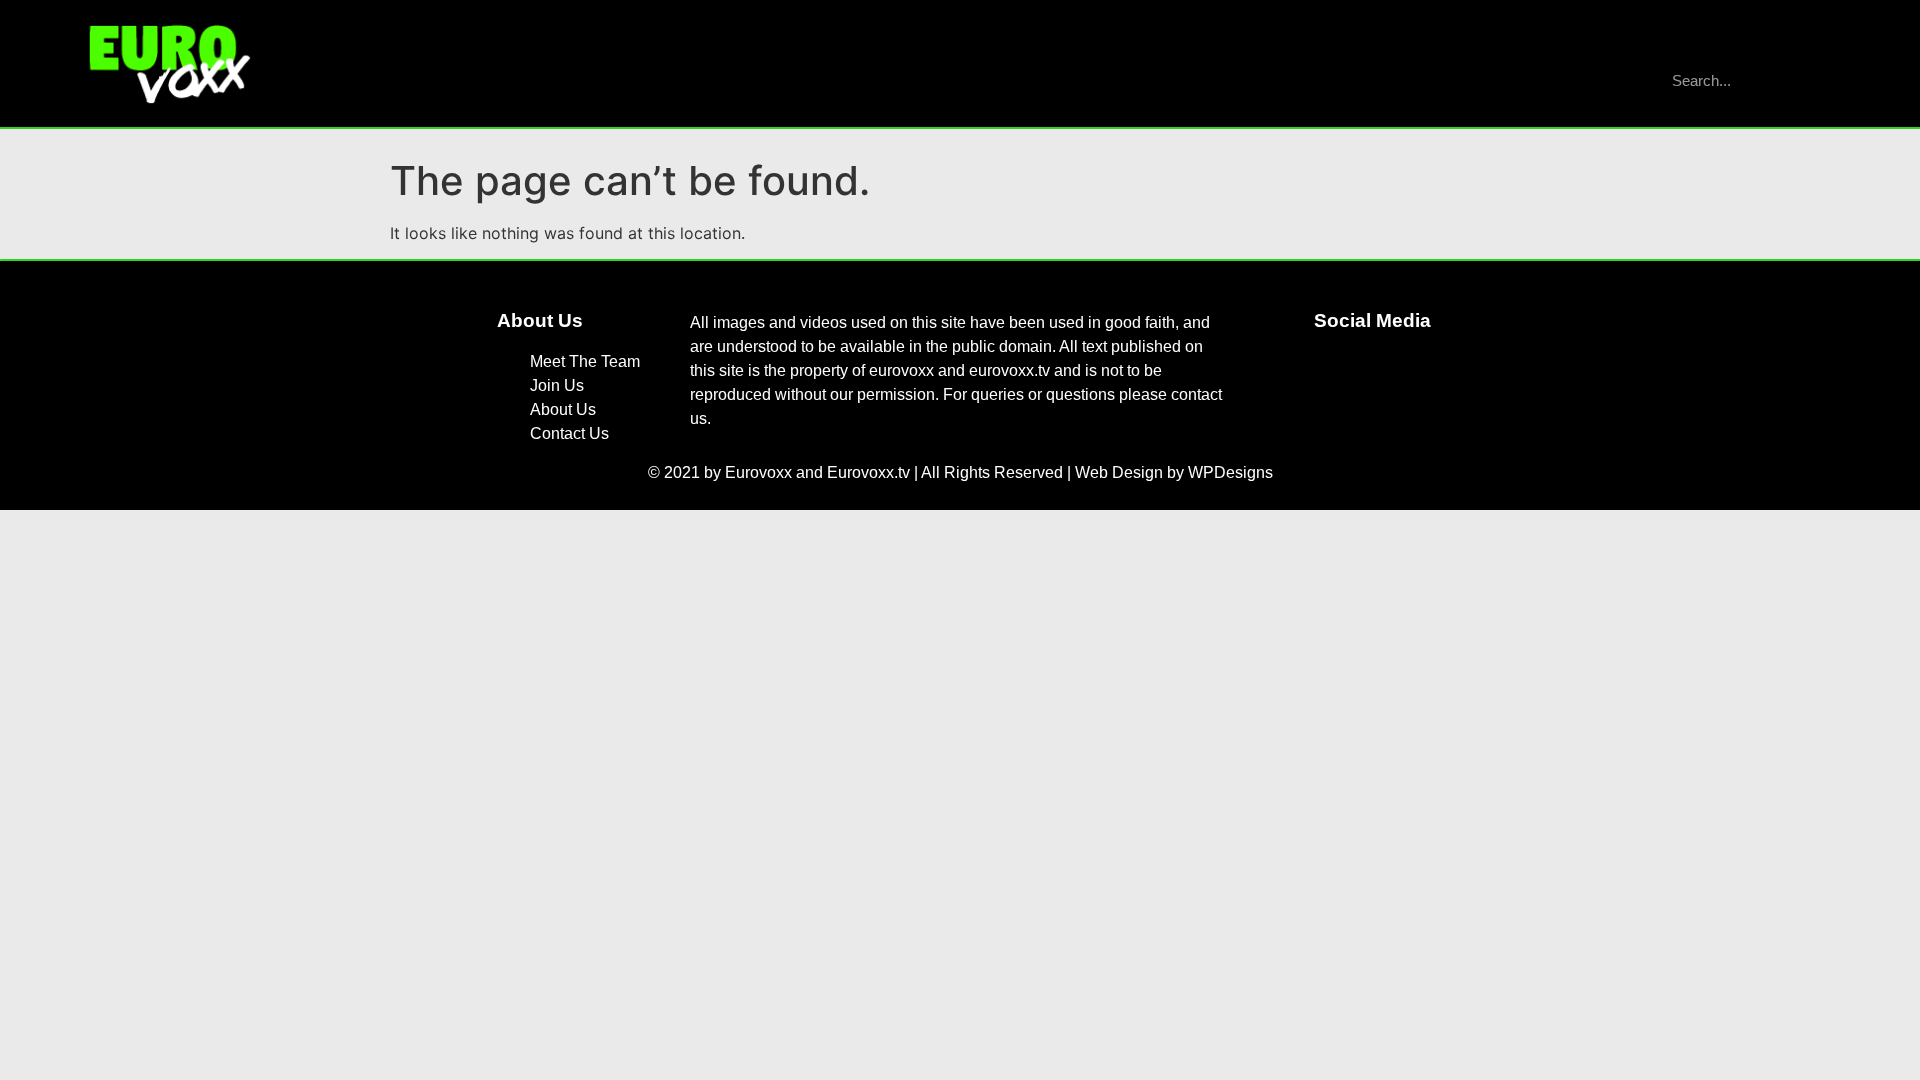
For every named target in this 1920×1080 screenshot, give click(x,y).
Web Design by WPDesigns (1174, 472)
